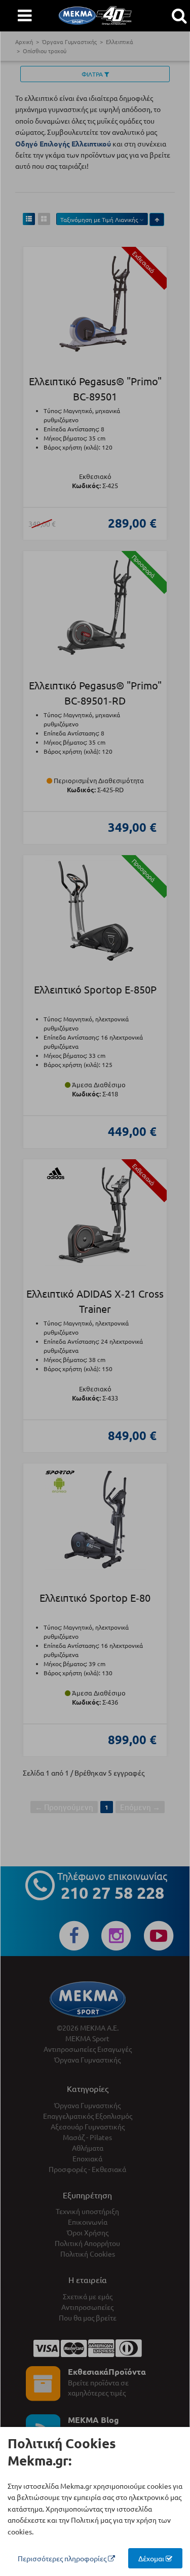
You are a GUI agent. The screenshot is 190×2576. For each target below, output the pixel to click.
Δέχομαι (152, 2558)
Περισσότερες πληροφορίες (63, 2558)
